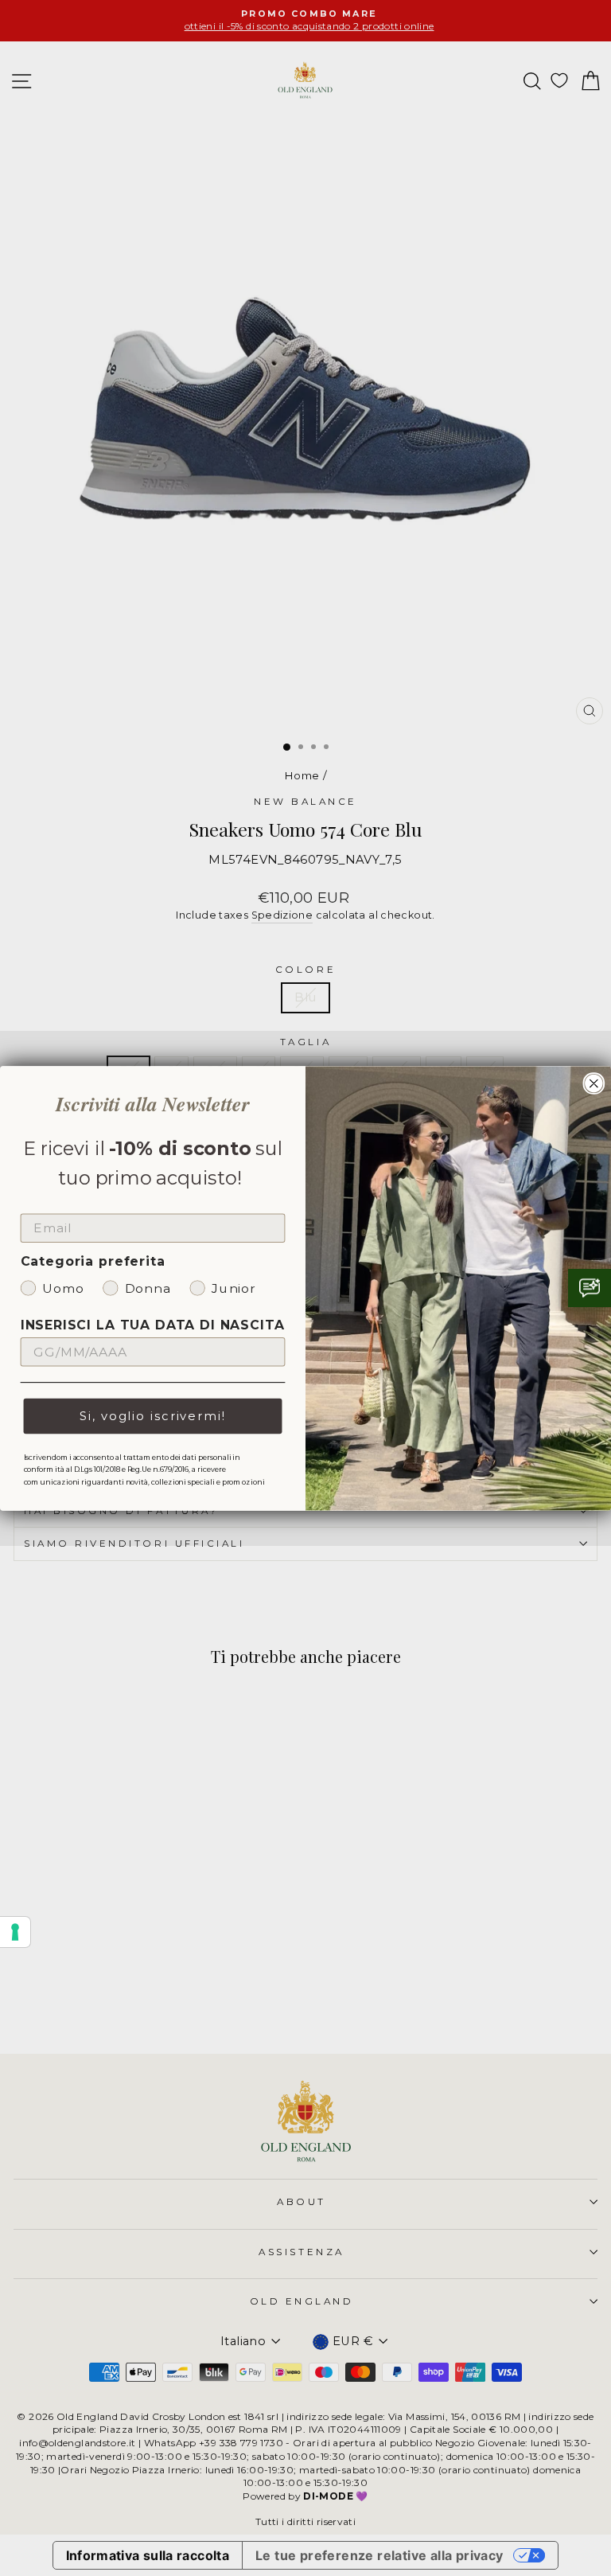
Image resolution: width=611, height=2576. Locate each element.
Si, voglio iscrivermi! (152, 1416)
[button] (590, 1288)
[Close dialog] (594, 1083)
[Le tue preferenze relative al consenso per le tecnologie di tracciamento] (15, 1932)
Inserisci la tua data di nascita (153, 1325)
